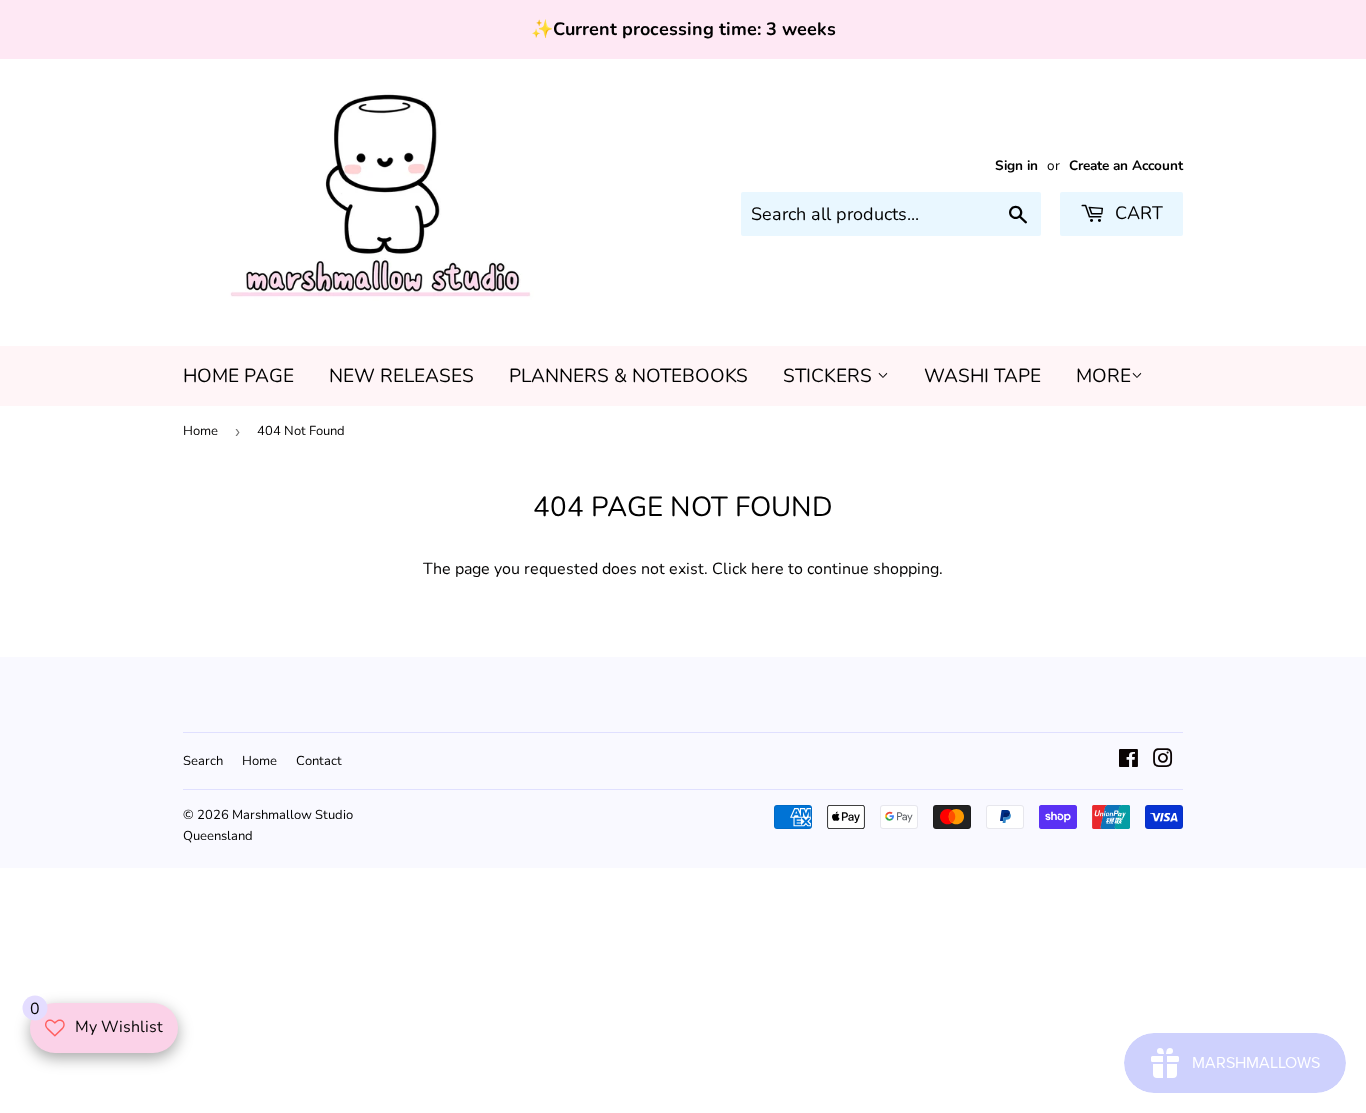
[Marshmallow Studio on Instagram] (1163, 761)
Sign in (1016, 165)
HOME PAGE (238, 376)
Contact (319, 761)
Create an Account (1126, 165)
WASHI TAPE (982, 376)
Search (203, 761)
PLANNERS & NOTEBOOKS (628, 376)
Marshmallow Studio (292, 815)
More (1103, 376)
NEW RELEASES (401, 376)
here (767, 569)
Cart (1136, 213)
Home (200, 431)
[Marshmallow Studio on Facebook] (1128, 761)
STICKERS (830, 376)
